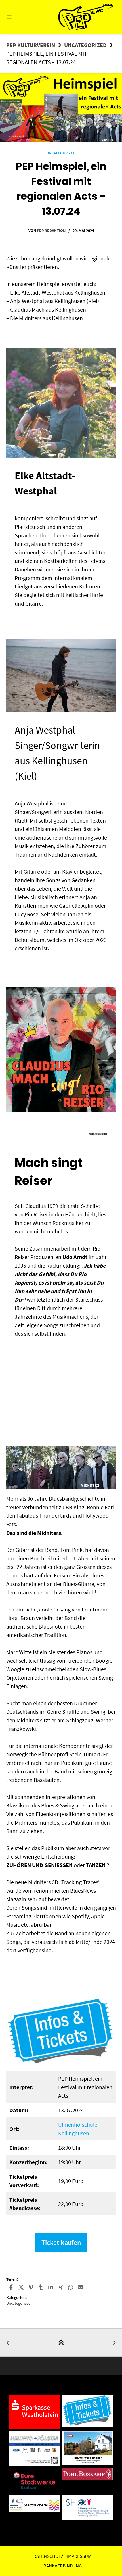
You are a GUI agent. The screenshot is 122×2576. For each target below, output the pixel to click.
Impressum (79, 2556)
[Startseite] (86, 17)
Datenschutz (48, 2556)
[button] (11, 2287)
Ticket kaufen (61, 2242)
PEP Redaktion (51, 231)
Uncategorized (85, 45)
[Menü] (17, 17)
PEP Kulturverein (31, 45)
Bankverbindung (63, 2566)
